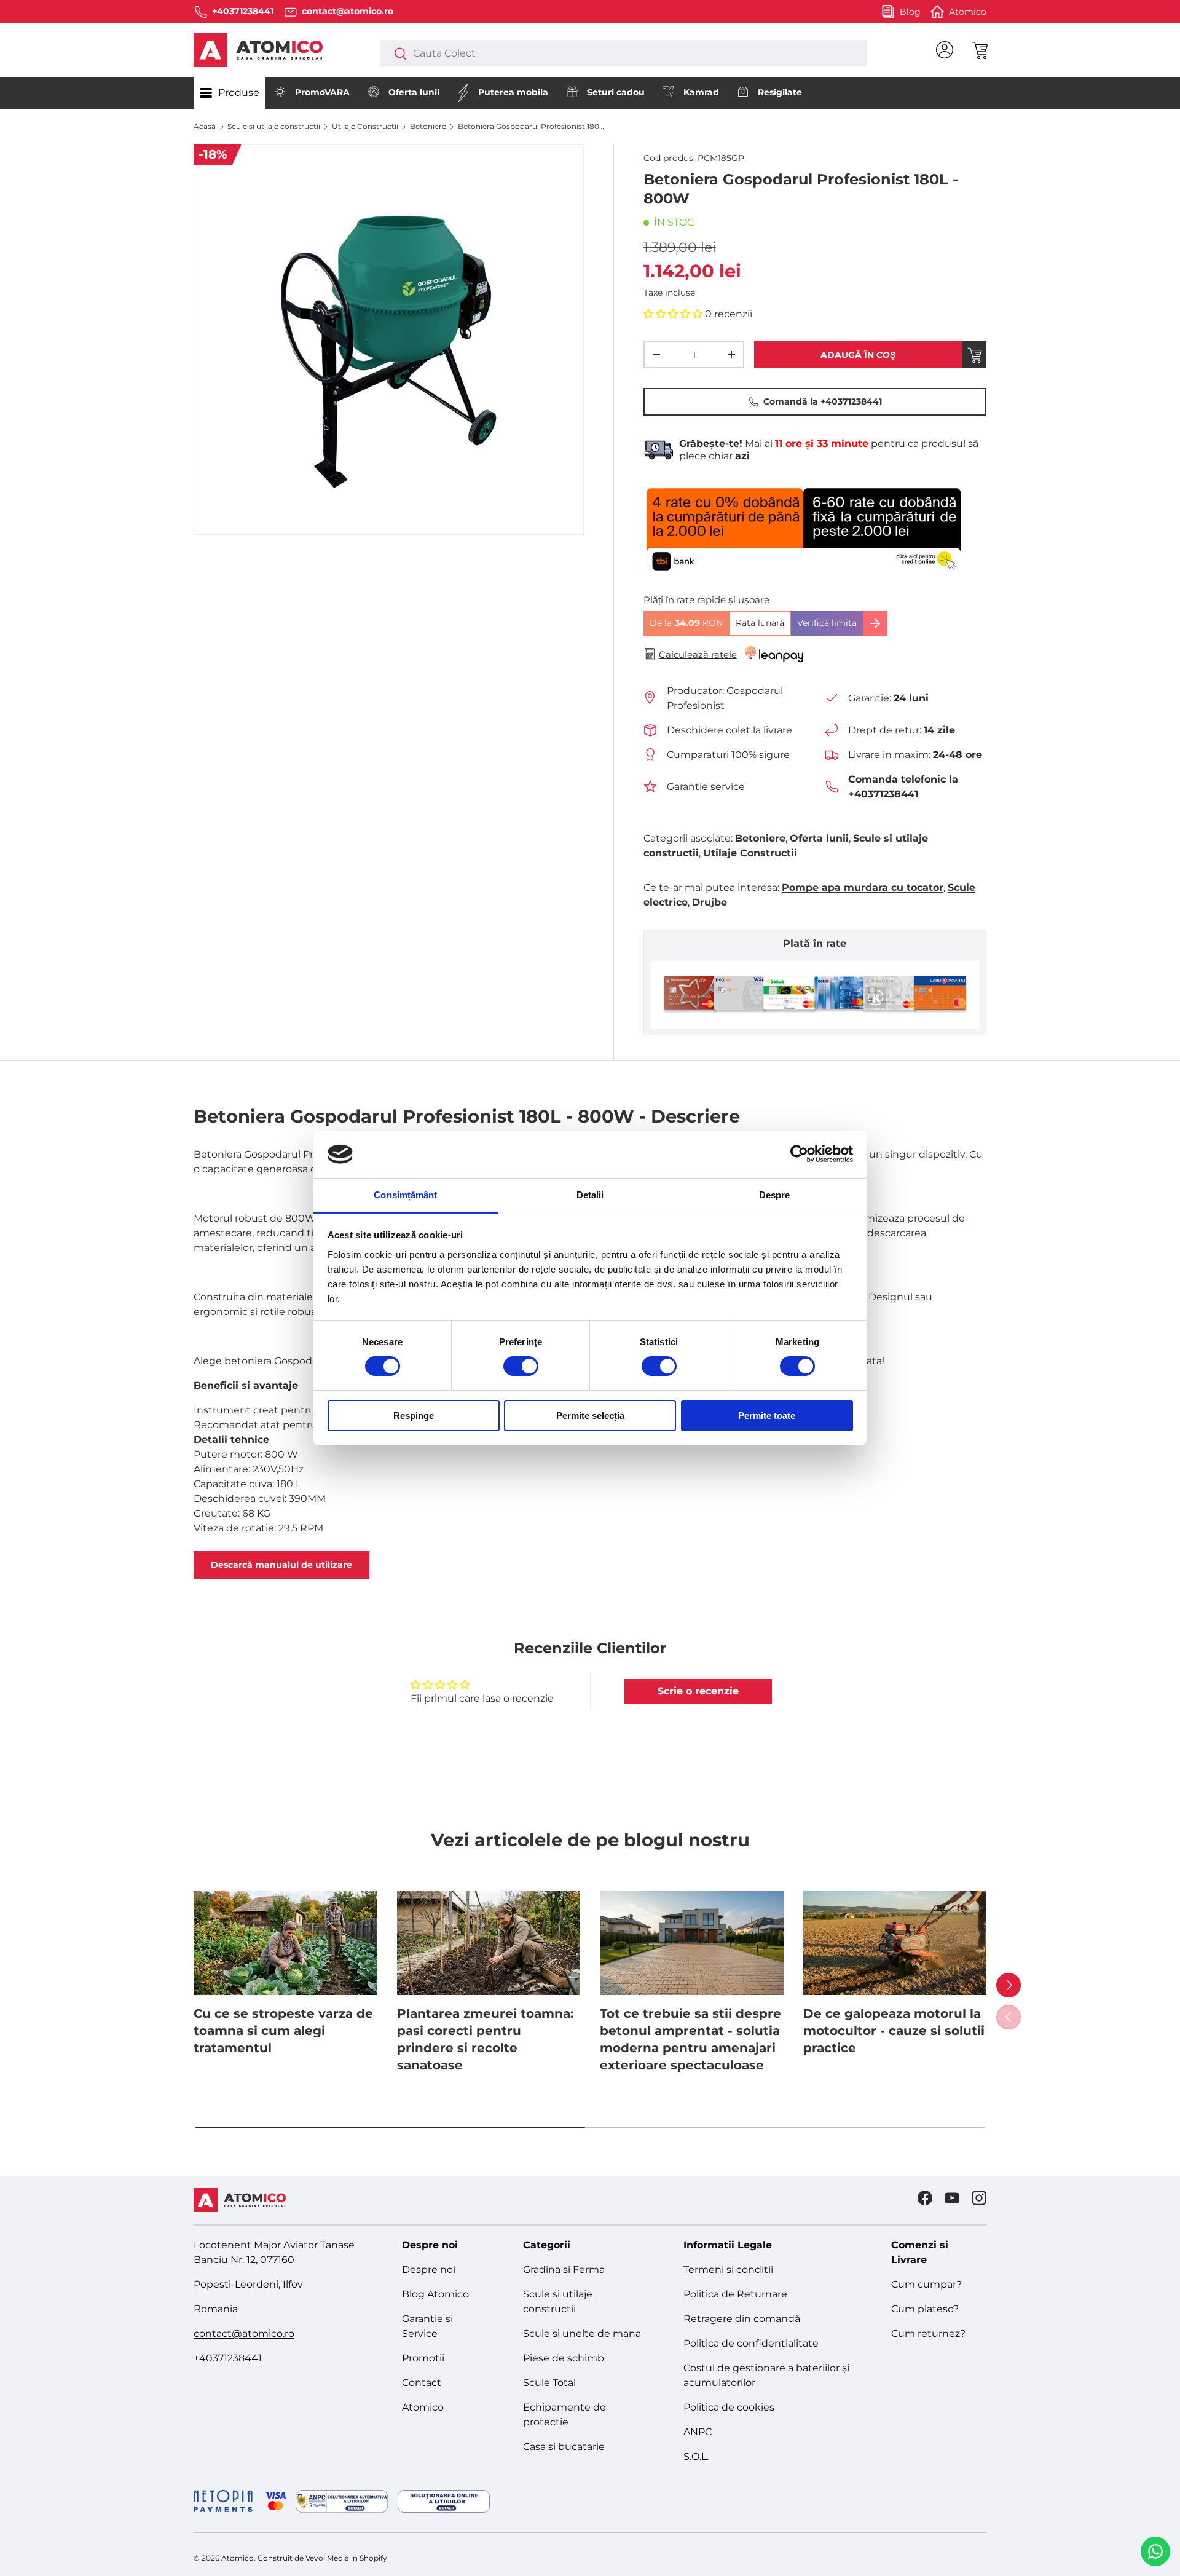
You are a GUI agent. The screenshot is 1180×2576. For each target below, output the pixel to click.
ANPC (698, 2432)
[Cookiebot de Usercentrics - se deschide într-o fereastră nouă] (799, 1154)
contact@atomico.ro (244, 2333)
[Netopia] (240, 2501)
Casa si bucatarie (564, 2447)
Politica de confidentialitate (751, 2343)
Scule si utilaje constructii (274, 126)
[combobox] (623, 53)
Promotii (423, 2358)
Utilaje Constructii (365, 126)
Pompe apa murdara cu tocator (863, 887)
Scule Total (549, 2383)
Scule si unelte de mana (582, 2333)
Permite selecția (590, 1416)
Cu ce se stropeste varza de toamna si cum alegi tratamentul (283, 2031)
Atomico (423, 2407)
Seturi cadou (616, 92)
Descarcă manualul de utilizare (281, 1565)
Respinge (414, 1416)
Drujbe (710, 902)
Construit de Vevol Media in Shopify (322, 2558)
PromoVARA (322, 92)
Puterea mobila (513, 92)
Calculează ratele (698, 654)
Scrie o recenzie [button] (698, 1691)
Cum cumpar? (926, 2284)
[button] (979, 50)
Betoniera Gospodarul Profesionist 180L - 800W (532, 126)
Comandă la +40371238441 (823, 401)
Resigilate (780, 92)
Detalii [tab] (590, 1195)
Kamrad (701, 92)
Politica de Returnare (735, 2294)
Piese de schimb (564, 2358)
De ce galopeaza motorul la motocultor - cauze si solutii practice (894, 2031)
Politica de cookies (729, 2407)
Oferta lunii (414, 92)
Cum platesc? (925, 2309)
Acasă (205, 126)
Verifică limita (827, 623)
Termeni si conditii (728, 2270)
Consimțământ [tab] (405, 1195)
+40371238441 (228, 2358)
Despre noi (429, 2270)
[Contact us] (1155, 2551)
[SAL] (342, 2501)
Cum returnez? (928, 2333)
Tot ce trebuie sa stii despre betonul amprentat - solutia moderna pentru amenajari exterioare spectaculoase (690, 2039)
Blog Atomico (435, 2294)
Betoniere (428, 126)
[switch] (521, 1366)
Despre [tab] (775, 1195)
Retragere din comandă (742, 2319)
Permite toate (767, 1416)
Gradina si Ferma (564, 2270)
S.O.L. (696, 2456)
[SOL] (444, 2501)
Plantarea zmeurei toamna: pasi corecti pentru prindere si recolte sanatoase (485, 2039)
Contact (422, 2383)
